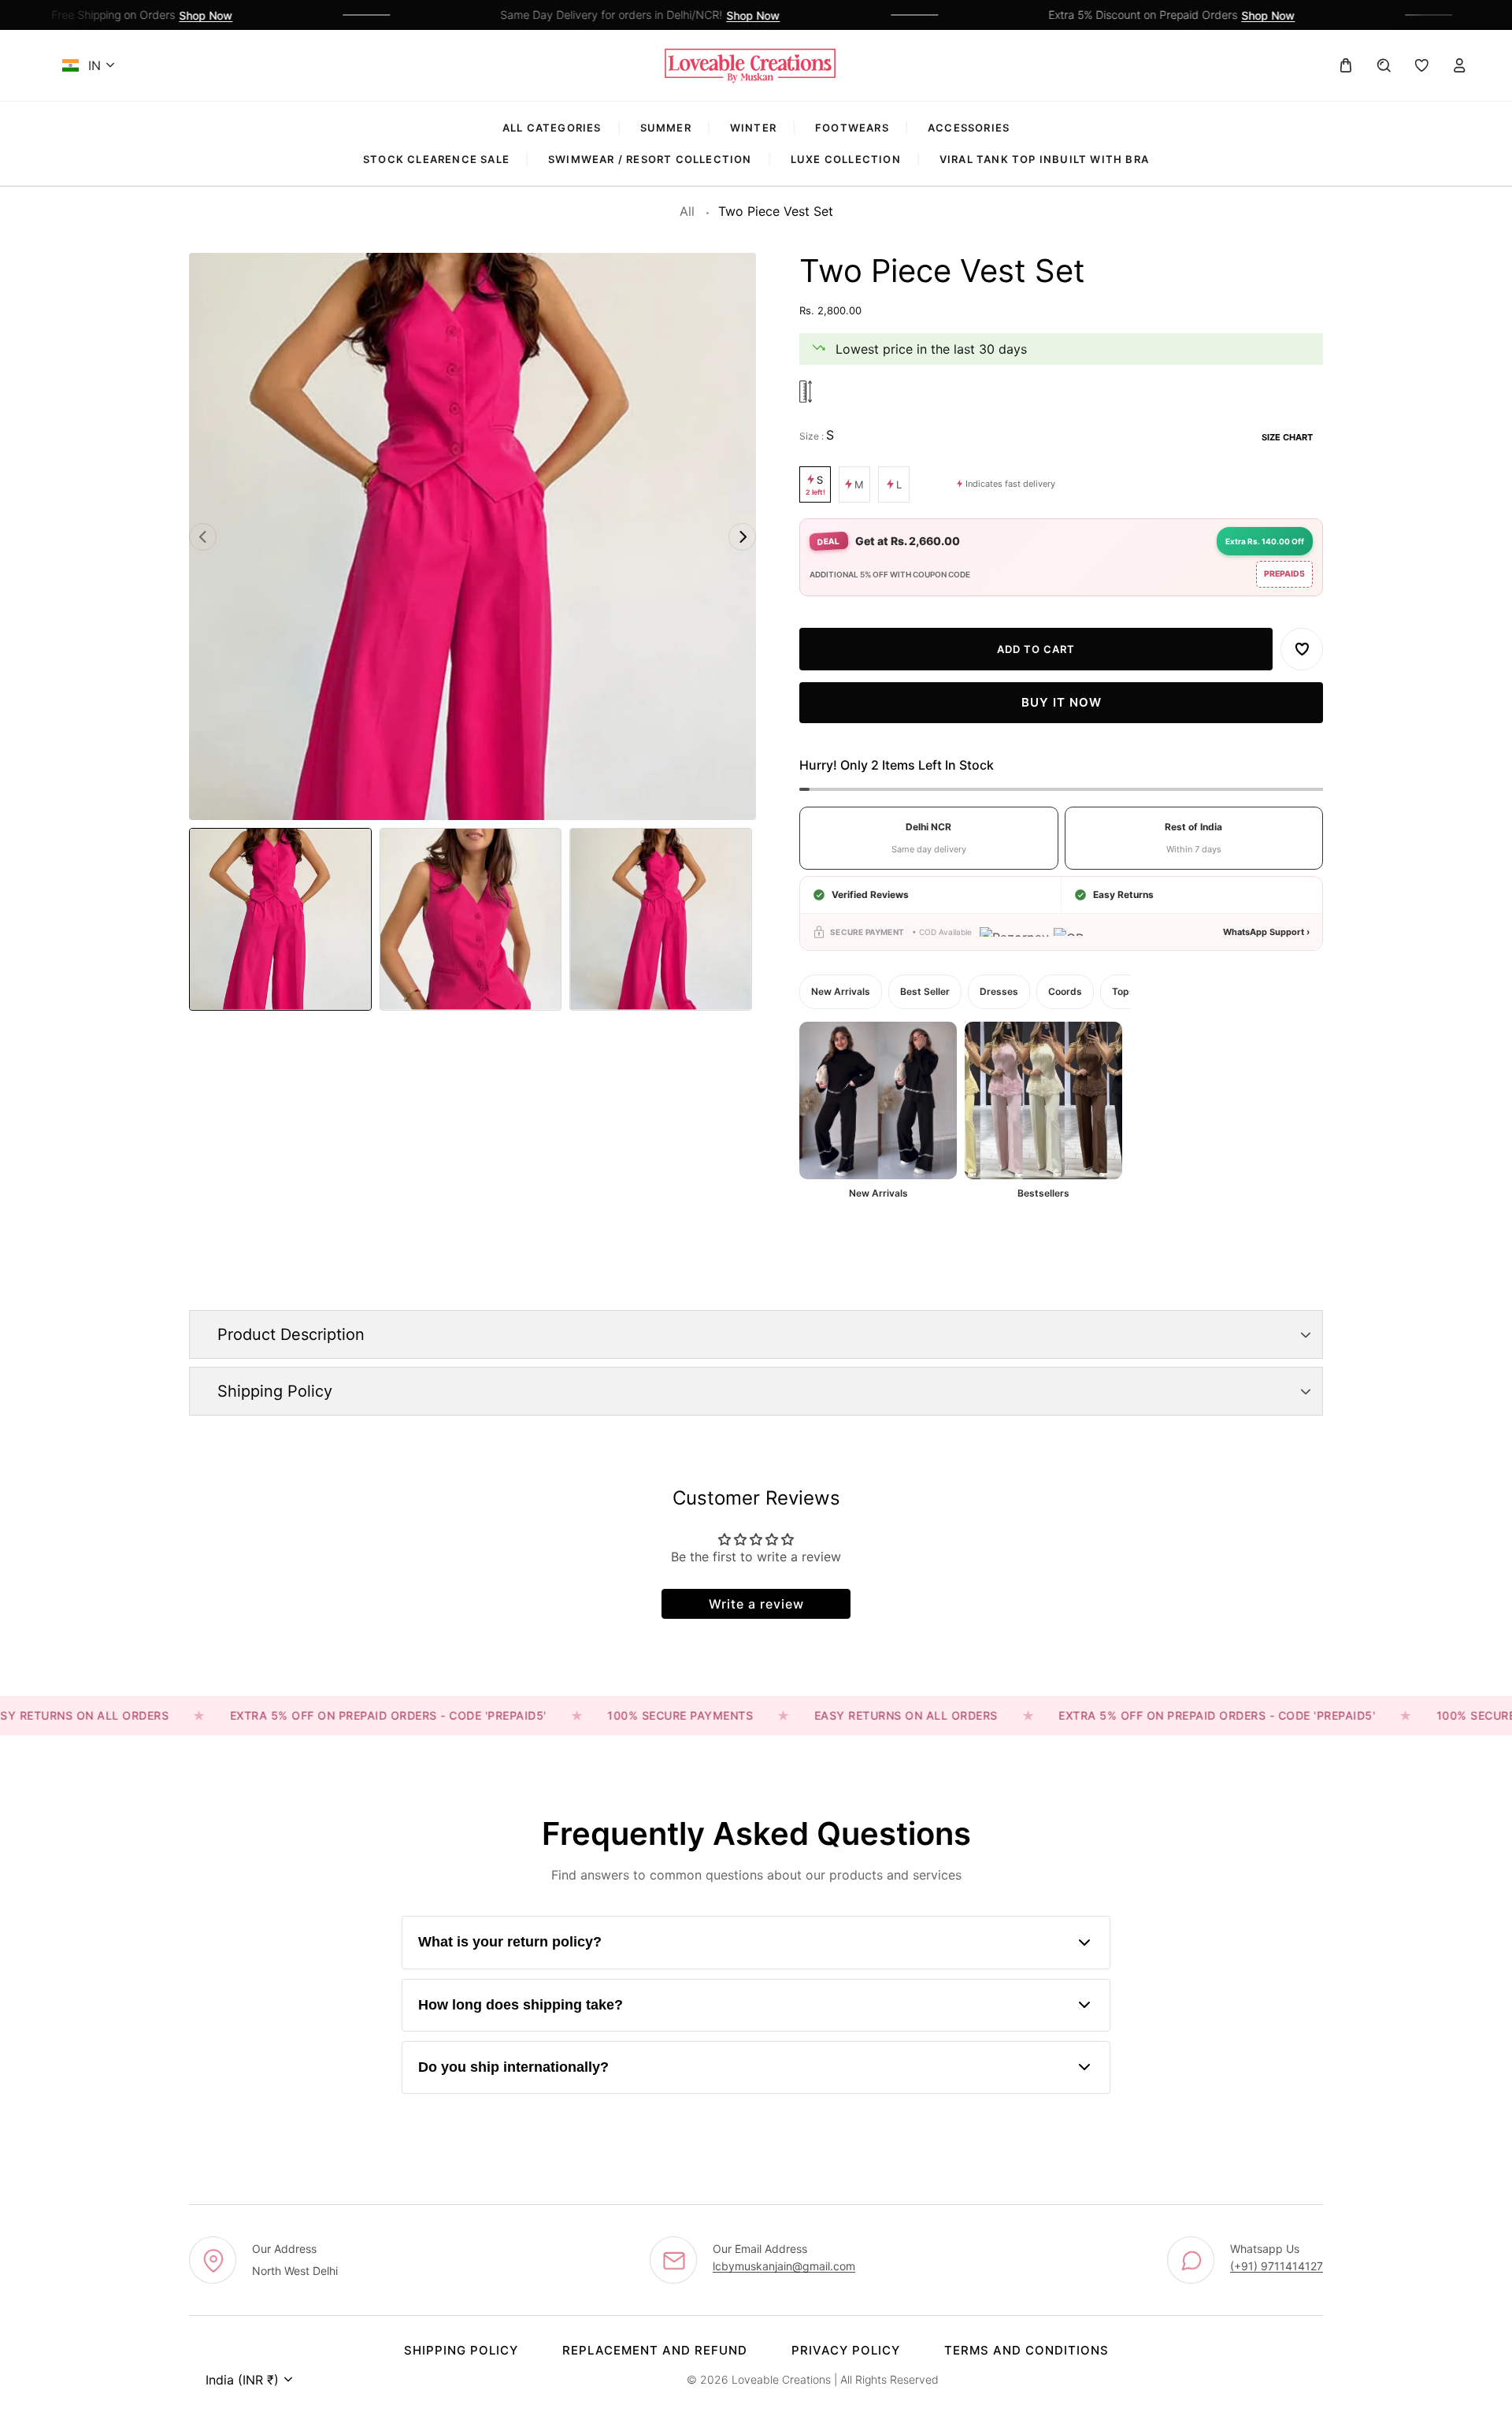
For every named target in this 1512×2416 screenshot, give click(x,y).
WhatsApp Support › (1266, 932)
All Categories (552, 128)
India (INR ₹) (242, 2380)
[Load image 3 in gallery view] (661, 919)
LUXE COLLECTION (846, 159)
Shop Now (169, 15)
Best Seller (925, 991)
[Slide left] (203, 537)
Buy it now (1062, 703)
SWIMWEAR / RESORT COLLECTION (650, 159)
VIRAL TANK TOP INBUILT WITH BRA (1044, 159)
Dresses (999, 991)
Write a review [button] (756, 1604)
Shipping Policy (461, 2350)
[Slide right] (742, 537)
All (687, 211)
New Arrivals (841, 991)
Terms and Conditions (1027, 2350)
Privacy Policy (846, 2350)
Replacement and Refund (655, 2350)
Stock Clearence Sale (436, 159)
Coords (1065, 991)
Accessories (969, 128)
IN (94, 65)
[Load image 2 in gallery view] (471, 919)
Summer (666, 128)
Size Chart (1287, 437)
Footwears (852, 128)
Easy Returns (1123, 894)
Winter (753, 128)
